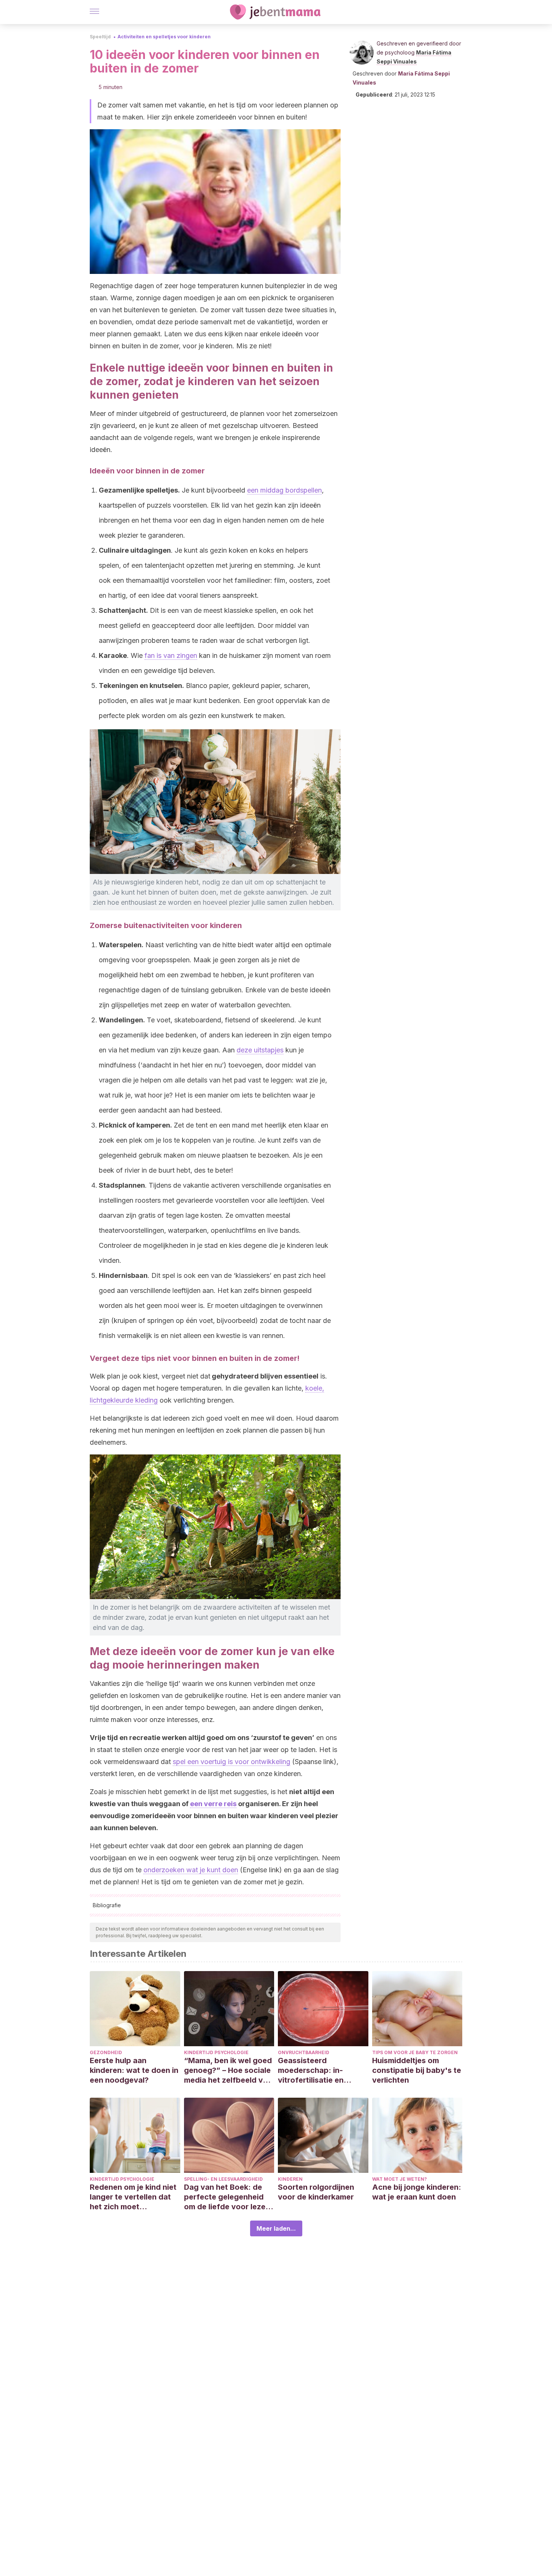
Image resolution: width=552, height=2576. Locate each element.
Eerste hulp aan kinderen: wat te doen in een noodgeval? (134, 2070)
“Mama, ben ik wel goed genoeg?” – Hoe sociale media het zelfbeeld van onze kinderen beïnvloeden (228, 2070)
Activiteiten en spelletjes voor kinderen (164, 37)
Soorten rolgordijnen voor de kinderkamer (316, 2192)
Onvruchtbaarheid (304, 2052)
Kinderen (290, 2179)
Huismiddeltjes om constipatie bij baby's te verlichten (417, 2070)
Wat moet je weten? (400, 2179)
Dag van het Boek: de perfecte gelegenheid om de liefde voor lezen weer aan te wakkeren (227, 2197)
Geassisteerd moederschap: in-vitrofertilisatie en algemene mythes (311, 2070)
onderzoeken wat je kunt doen (191, 1870)
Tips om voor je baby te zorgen (415, 2052)
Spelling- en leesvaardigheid (223, 2179)
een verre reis (213, 1804)
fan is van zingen (171, 655)
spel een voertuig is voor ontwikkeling (232, 1762)
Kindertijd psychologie (216, 2052)
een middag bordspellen (284, 490)
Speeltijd (100, 37)
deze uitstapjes (260, 1050)
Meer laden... (276, 2228)
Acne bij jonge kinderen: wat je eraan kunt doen (417, 2192)
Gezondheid (106, 2052)
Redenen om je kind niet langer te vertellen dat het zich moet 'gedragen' (133, 2197)
